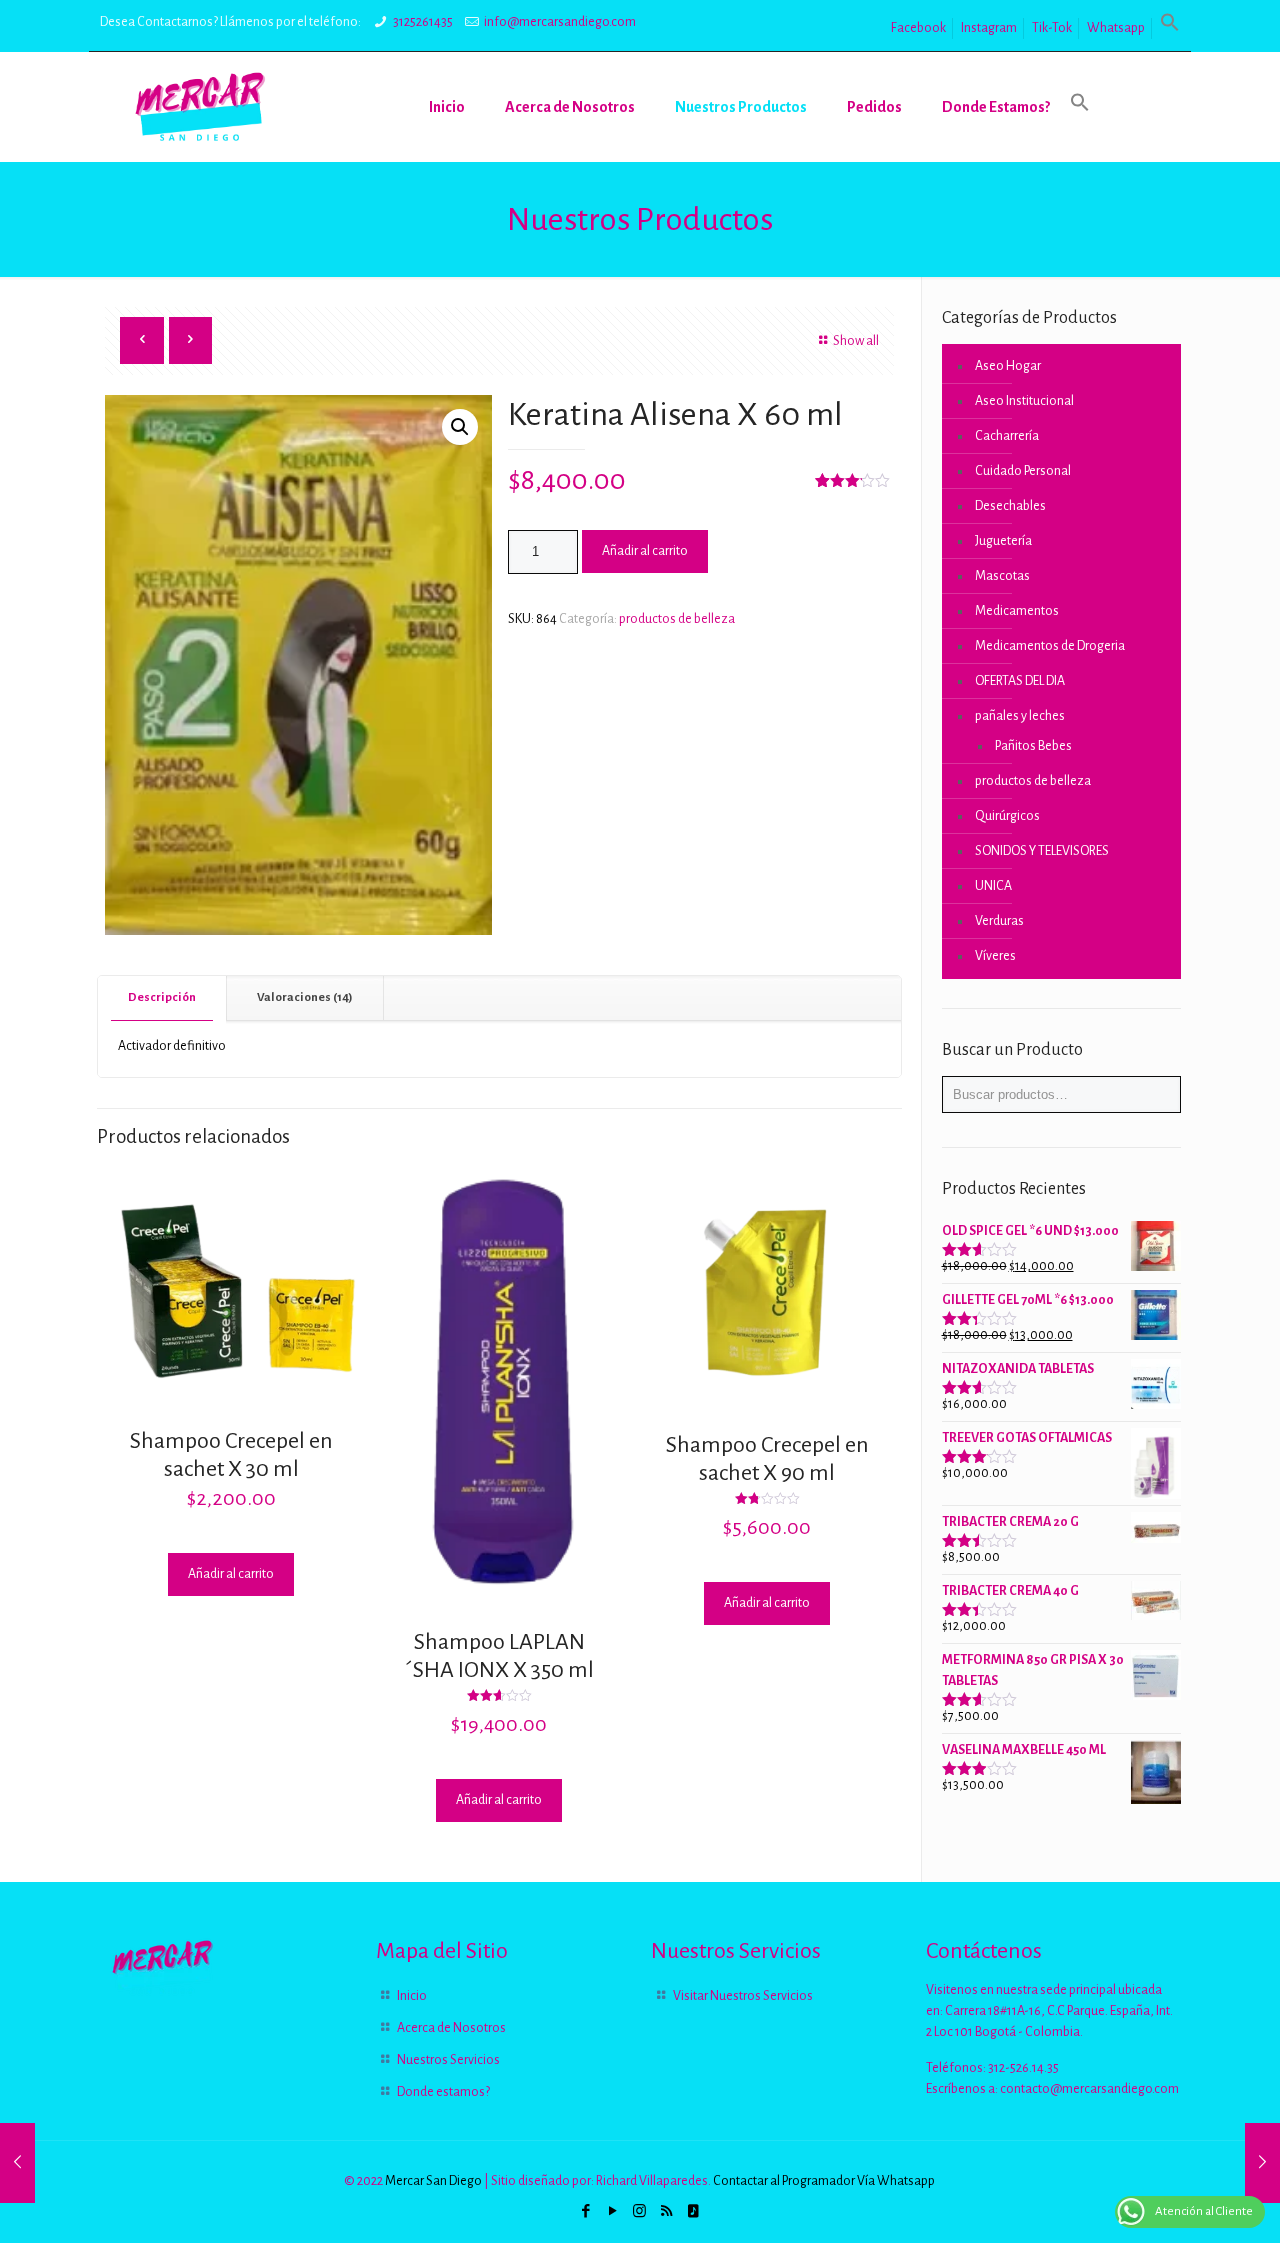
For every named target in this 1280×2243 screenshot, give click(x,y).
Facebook (918, 28)
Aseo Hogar (1008, 366)
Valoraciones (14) (305, 997)
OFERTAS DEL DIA (1020, 681)
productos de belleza (677, 619)
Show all (856, 341)
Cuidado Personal (1023, 471)
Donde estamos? (443, 2092)
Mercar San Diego (433, 2181)
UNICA (993, 886)
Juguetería (1003, 541)
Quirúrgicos (1007, 816)
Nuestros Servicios (448, 2060)
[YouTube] (612, 2211)
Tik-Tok (1052, 28)
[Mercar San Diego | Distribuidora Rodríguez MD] (200, 107)
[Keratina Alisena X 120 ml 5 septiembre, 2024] (1262, 2163)
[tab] (162, 998)
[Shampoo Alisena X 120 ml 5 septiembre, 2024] (17, 2163)
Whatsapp (1116, 28)
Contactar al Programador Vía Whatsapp (824, 2181)
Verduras (999, 921)
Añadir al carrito (645, 551)
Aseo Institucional (1024, 401)
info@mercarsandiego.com (560, 22)
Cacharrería (1007, 436)
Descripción (162, 997)
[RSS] (666, 2211)
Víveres (995, 956)
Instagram (989, 28)
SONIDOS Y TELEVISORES (1042, 851)
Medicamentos (1017, 611)
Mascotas (1002, 576)
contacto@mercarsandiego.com (1089, 2089)
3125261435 (423, 22)
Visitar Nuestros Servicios (743, 1996)
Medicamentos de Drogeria (1050, 646)
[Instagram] (639, 2211)
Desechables (1010, 506)
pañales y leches (1020, 716)
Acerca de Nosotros (451, 2028)
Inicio (412, 1996)
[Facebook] (585, 2211)
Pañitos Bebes (1033, 746)
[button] (1170, 28)
